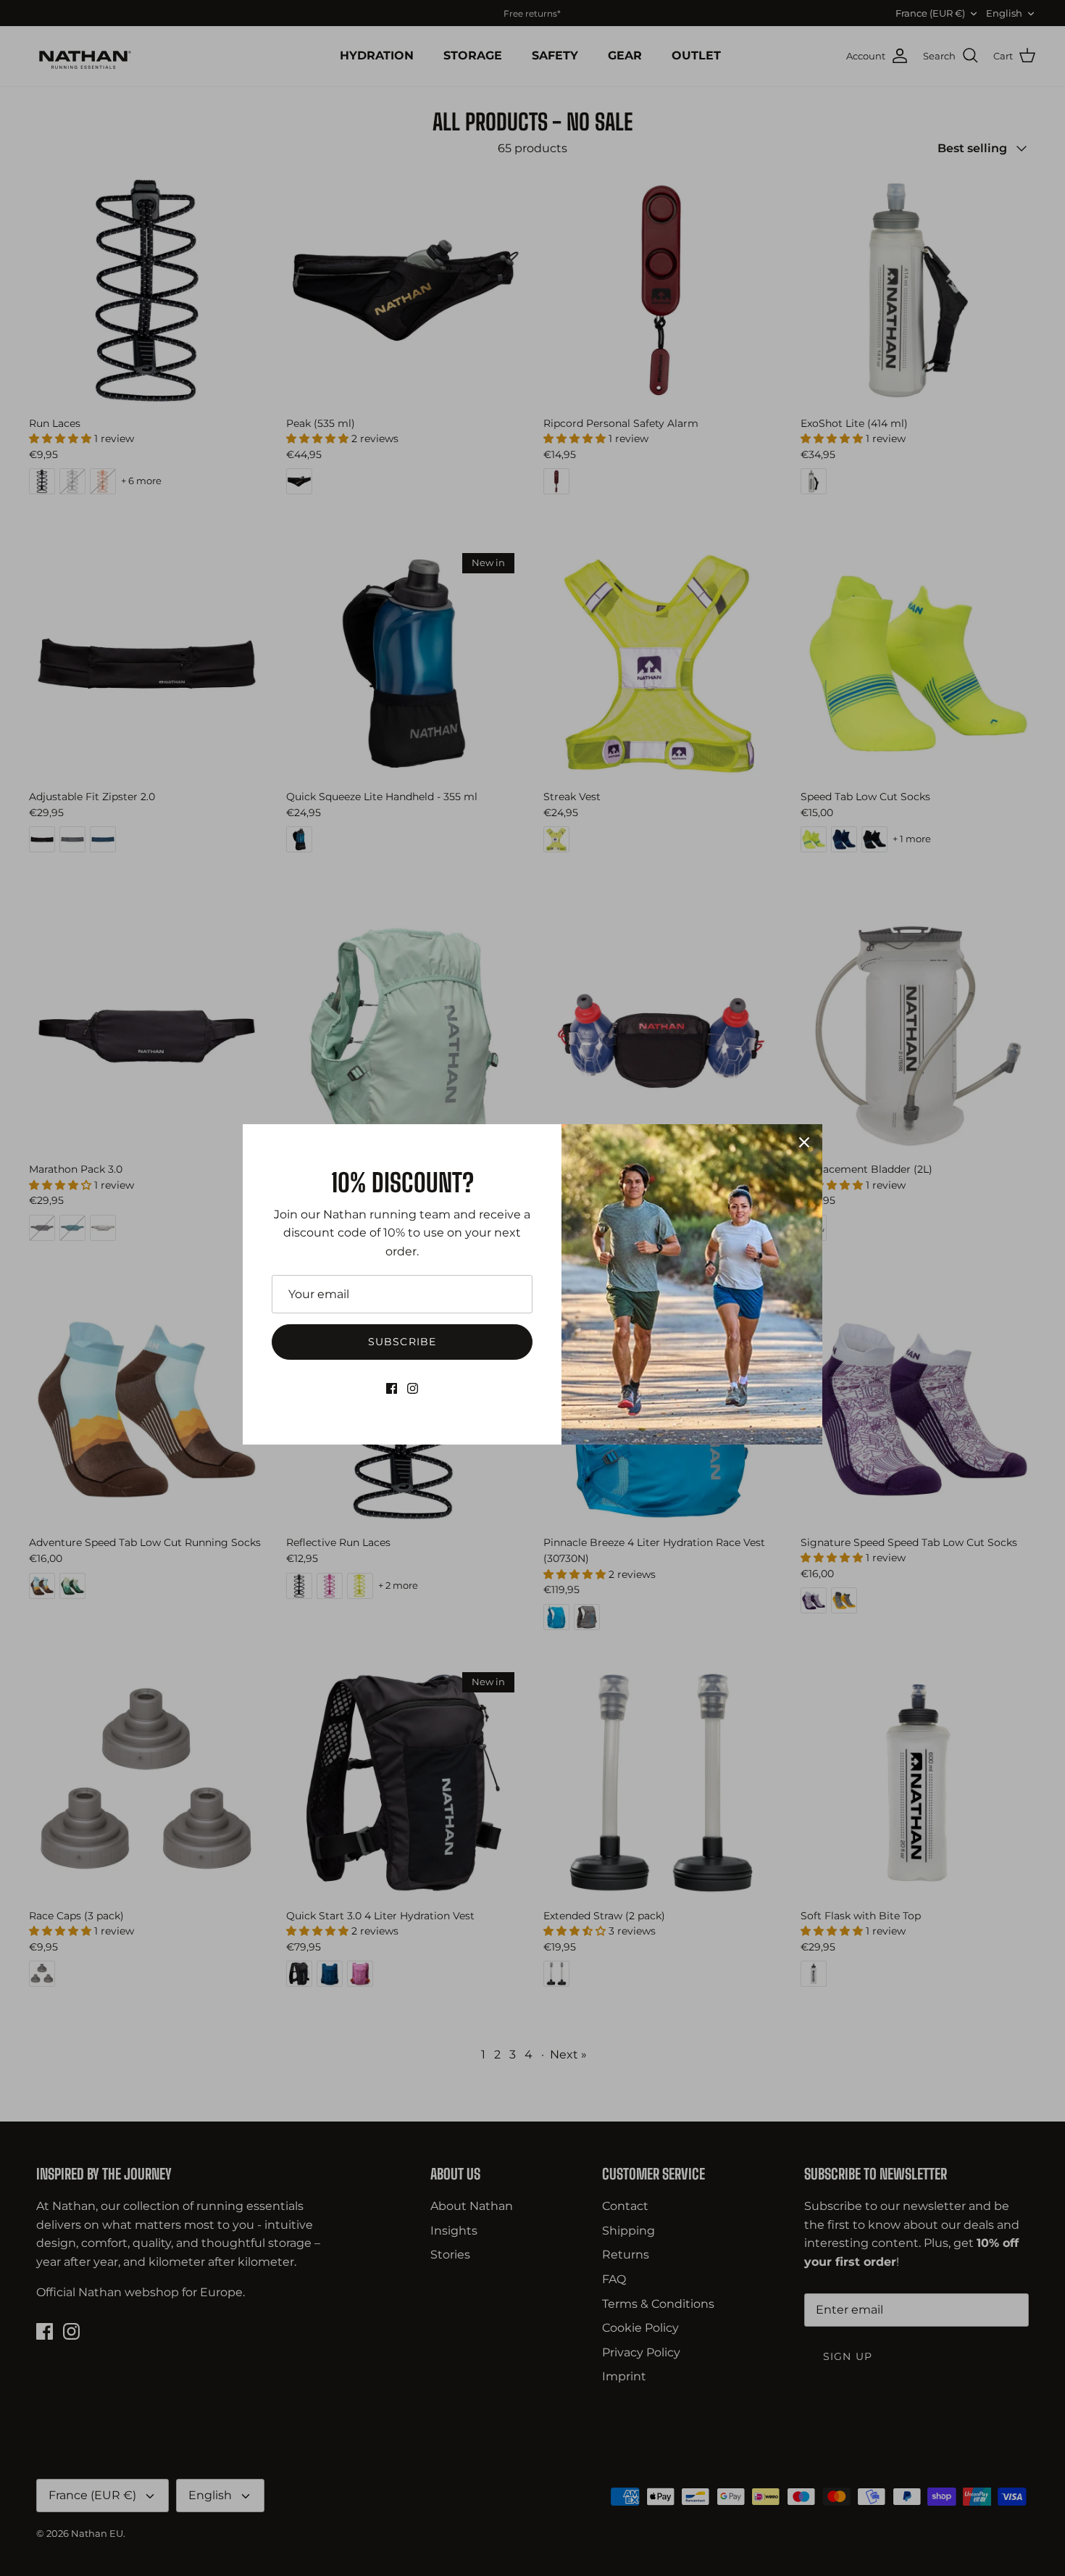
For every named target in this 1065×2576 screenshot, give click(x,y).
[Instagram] (413, 1388)
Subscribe (402, 1342)
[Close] (804, 1142)
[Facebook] (392, 1388)
